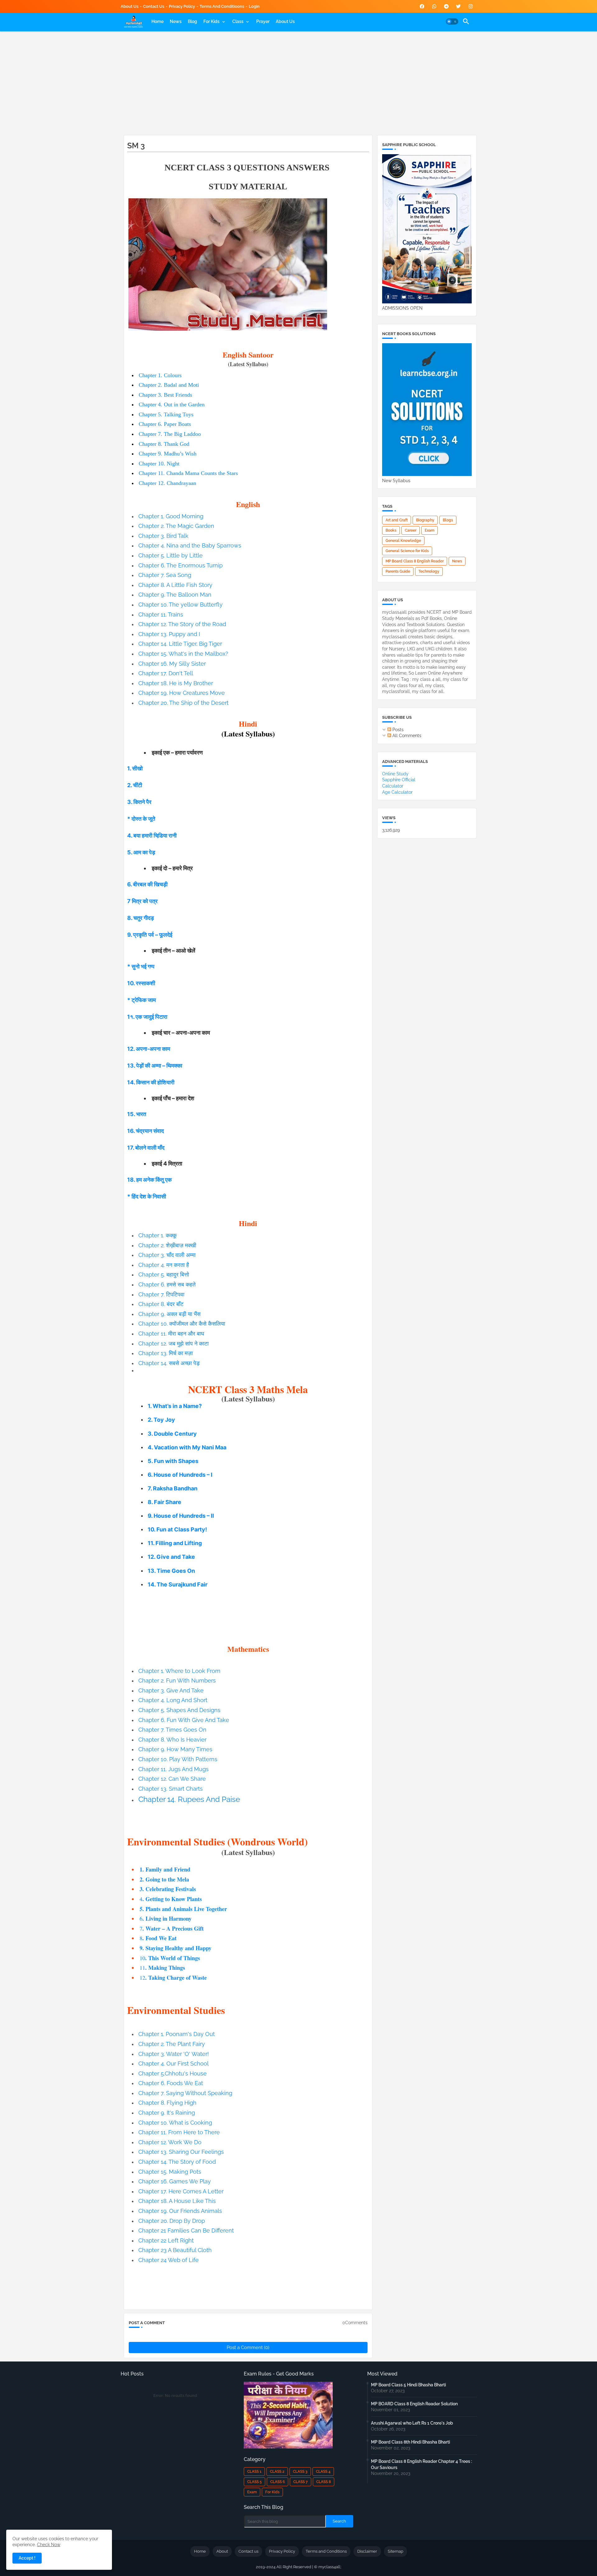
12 (173, 1978)
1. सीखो (135, 768)
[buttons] (422, 6)
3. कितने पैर (139, 802)
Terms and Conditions (326, 2551)
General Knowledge (403, 541)
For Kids (211, 21)
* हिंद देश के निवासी (147, 1196)
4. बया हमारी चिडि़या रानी (152, 836)
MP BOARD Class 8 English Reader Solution (414, 2404)
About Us (130, 6)
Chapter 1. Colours (160, 375)
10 (170, 1958)
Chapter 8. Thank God (164, 444)
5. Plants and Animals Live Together (183, 1909)
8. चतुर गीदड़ (141, 918)
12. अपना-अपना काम (149, 1049)
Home (157, 21)
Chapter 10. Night (159, 464)
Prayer (263, 21)
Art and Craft (397, 520)
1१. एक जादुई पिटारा (147, 1017)
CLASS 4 (323, 2472)
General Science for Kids (407, 551)
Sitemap (396, 2551)
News (176, 21)
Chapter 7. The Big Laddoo (170, 434)
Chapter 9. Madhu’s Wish (168, 454)
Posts (397, 730)
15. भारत (137, 1114)
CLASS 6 (278, 2482)
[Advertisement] (299, 82)
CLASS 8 (324, 2482)
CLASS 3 (300, 2472)
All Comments (406, 736)
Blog (192, 21)
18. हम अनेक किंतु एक (149, 1180)
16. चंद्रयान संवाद (146, 1131)
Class (238, 21)
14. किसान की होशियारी (151, 1082)
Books (391, 530)
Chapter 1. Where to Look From (179, 1671)
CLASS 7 (301, 2482)
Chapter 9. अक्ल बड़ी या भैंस (169, 1314)
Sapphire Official (399, 780)
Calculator (393, 786)
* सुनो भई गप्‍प (141, 966)
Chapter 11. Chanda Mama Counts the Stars (188, 473)
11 (162, 1968)
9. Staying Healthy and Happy (176, 1948)
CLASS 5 (255, 2482)
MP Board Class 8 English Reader (415, 561)
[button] (452, 21)
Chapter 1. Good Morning (171, 516)
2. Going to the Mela (164, 1879)
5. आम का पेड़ (141, 852)
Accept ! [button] (27, 2558)
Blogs (448, 520)
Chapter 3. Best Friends (165, 395)
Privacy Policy (182, 6)
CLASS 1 (254, 2472)
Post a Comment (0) (248, 2347)
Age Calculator (397, 792)
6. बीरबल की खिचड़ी (147, 884)
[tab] (157, 21)
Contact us (154, 6)
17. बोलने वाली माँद (146, 1148)
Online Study (395, 774)
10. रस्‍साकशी (141, 983)
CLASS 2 (277, 2472)
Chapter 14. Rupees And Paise (189, 1799)
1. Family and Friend (165, 1869)
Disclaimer (367, 2551)
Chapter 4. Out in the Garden (172, 404)
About (222, 2551)
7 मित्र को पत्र (142, 901)
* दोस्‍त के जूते (141, 819)
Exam (430, 530)
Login (254, 6)
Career (411, 530)
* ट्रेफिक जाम (141, 1000)
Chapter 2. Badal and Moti (169, 385)
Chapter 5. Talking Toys (166, 414)
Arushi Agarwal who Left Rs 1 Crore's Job (412, 2423)
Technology (429, 571)
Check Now (49, 2545)
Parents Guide (398, 571)
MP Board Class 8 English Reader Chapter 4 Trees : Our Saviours (421, 2464)
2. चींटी (135, 785)
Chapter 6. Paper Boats (165, 424)
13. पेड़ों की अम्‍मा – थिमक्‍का (155, 1066)
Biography (425, 520)
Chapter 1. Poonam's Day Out (177, 2034)
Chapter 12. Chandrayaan (167, 483)
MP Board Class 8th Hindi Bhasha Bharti (410, 2442)
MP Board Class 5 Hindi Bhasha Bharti (408, 2385)
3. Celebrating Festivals (168, 1889)
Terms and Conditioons (222, 6)
